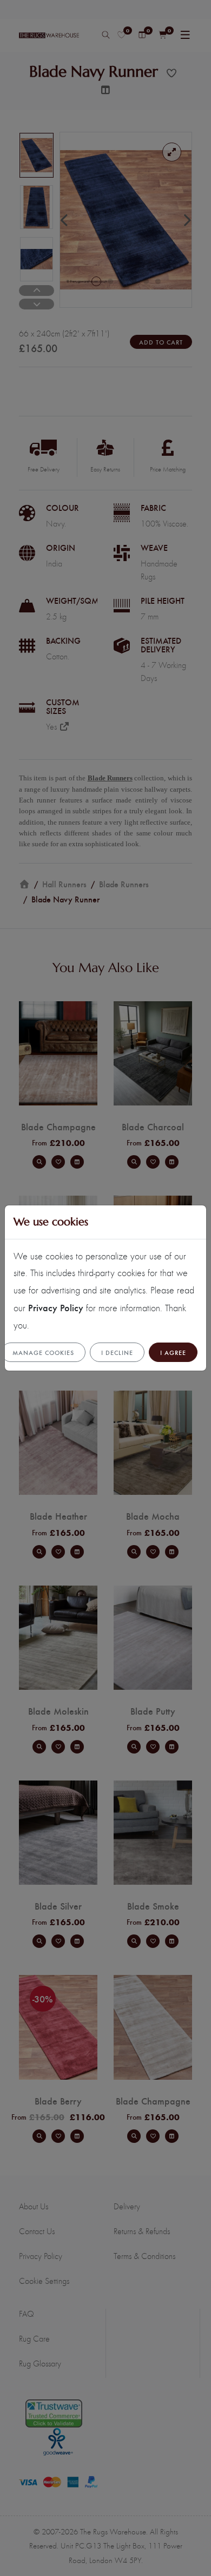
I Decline (117, 1352)
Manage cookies (43, 1352)
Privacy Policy (56, 1307)
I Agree (173, 1352)
